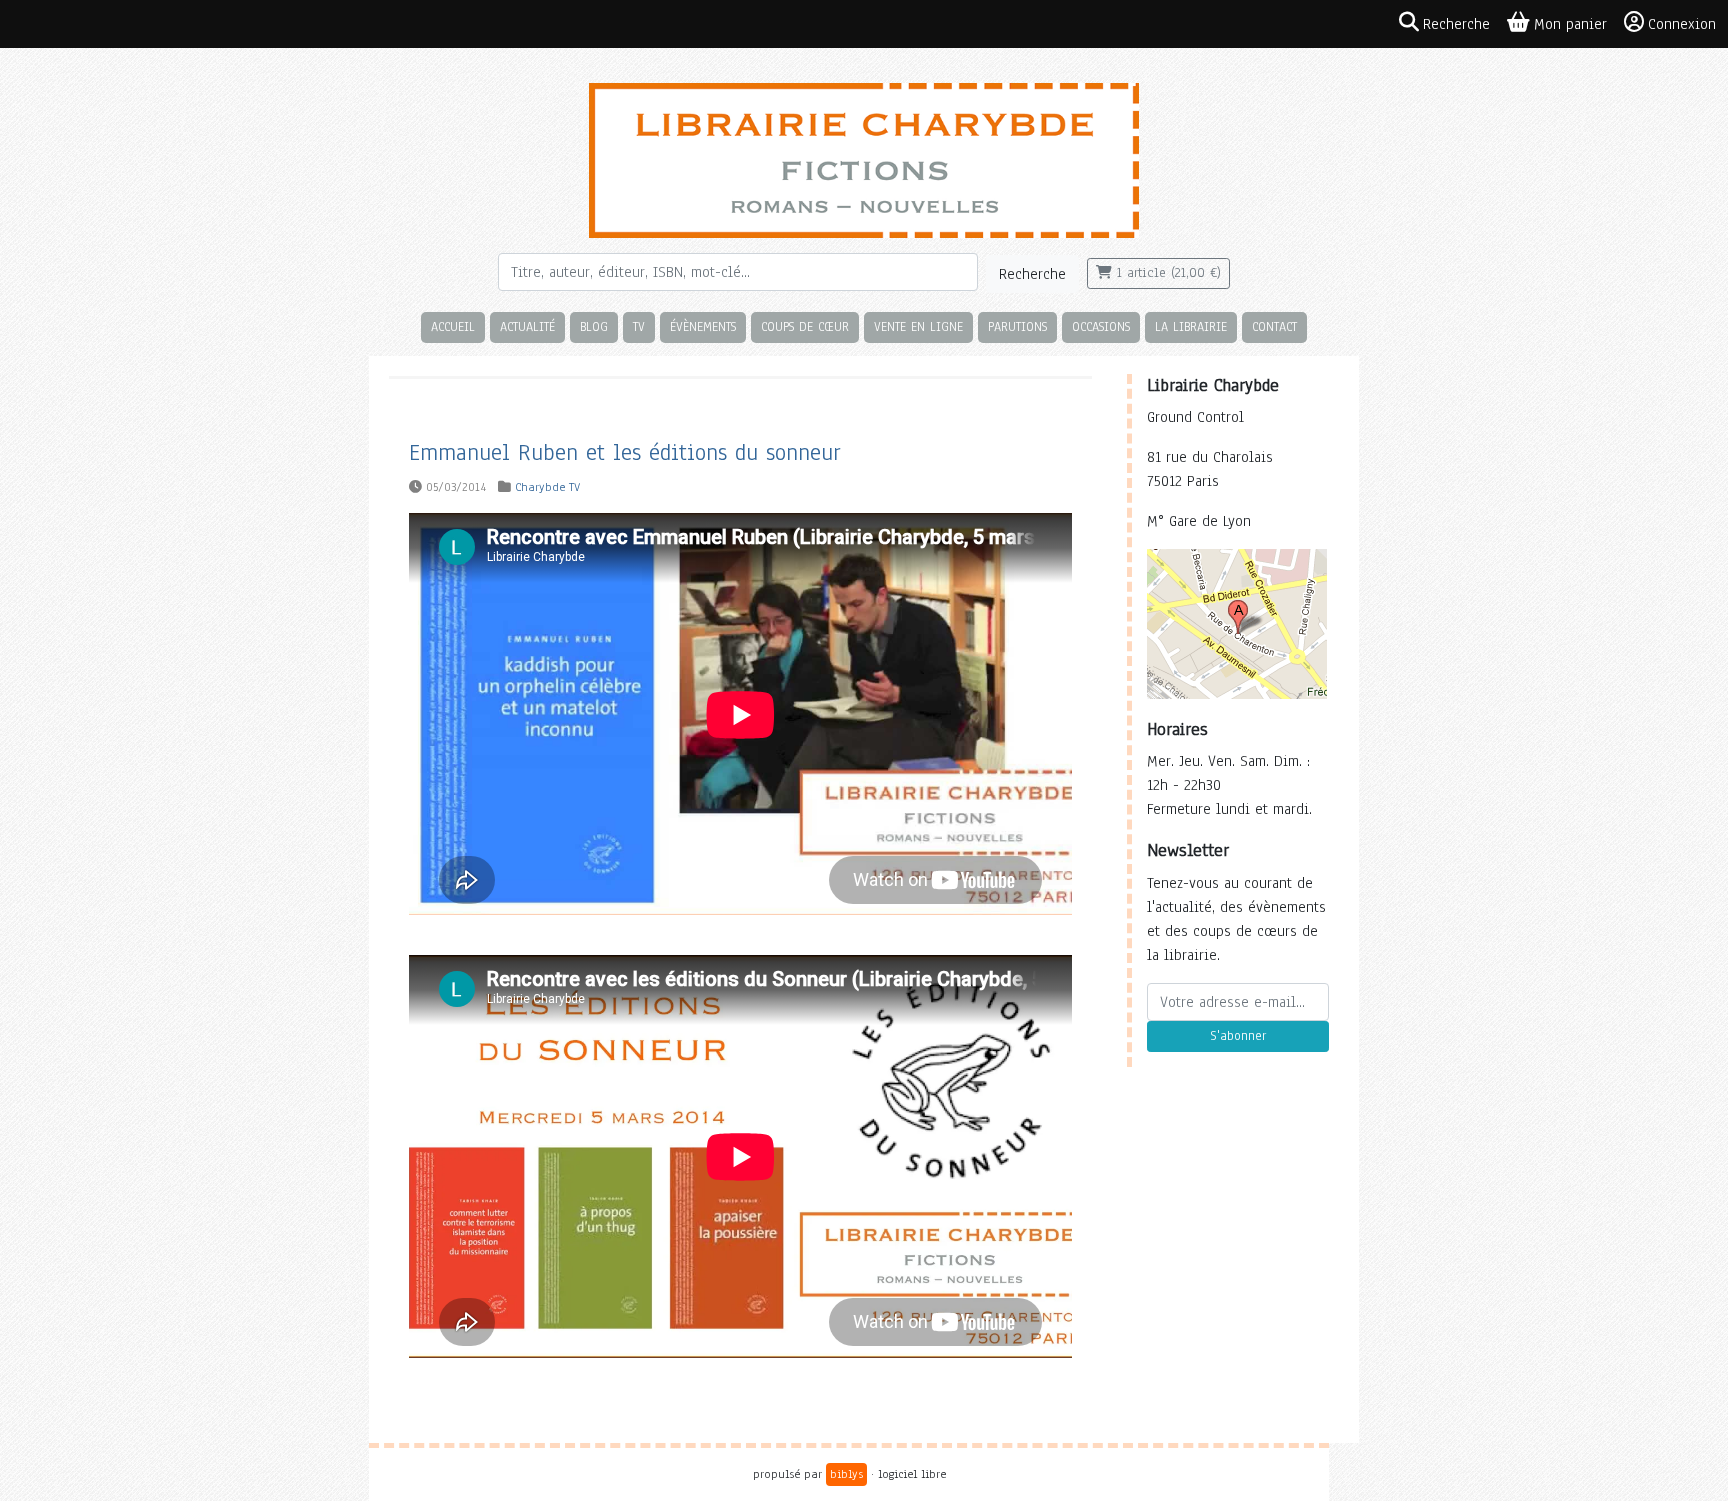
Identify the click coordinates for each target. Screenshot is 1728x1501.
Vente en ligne (918, 326)
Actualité (527, 326)
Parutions (1017, 326)
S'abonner (1238, 1036)
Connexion (1682, 24)
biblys (846, 1474)
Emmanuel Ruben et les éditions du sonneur (625, 452)
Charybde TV (547, 487)
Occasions (1101, 326)
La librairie (1191, 326)
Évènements (703, 326)
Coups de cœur (805, 326)
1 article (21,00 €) (1166, 273)
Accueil (453, 326)
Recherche (1032, 274)
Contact (1274, 326)
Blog (594, 326)
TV (639, 326)
